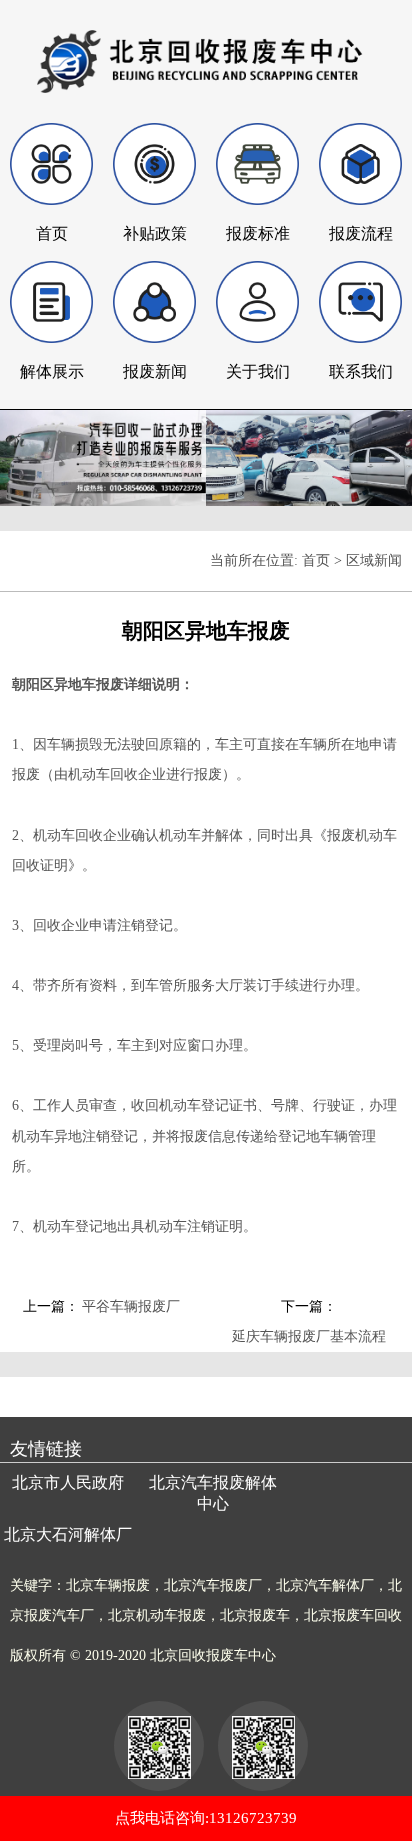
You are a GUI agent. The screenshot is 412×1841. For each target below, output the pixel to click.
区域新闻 (374, 560)
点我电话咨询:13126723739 (206, 1818)
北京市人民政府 (68, 1482)
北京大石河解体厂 (68, 1534)
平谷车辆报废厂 (131, 1306)
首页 (316, 560)
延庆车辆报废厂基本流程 (309, 1336)
